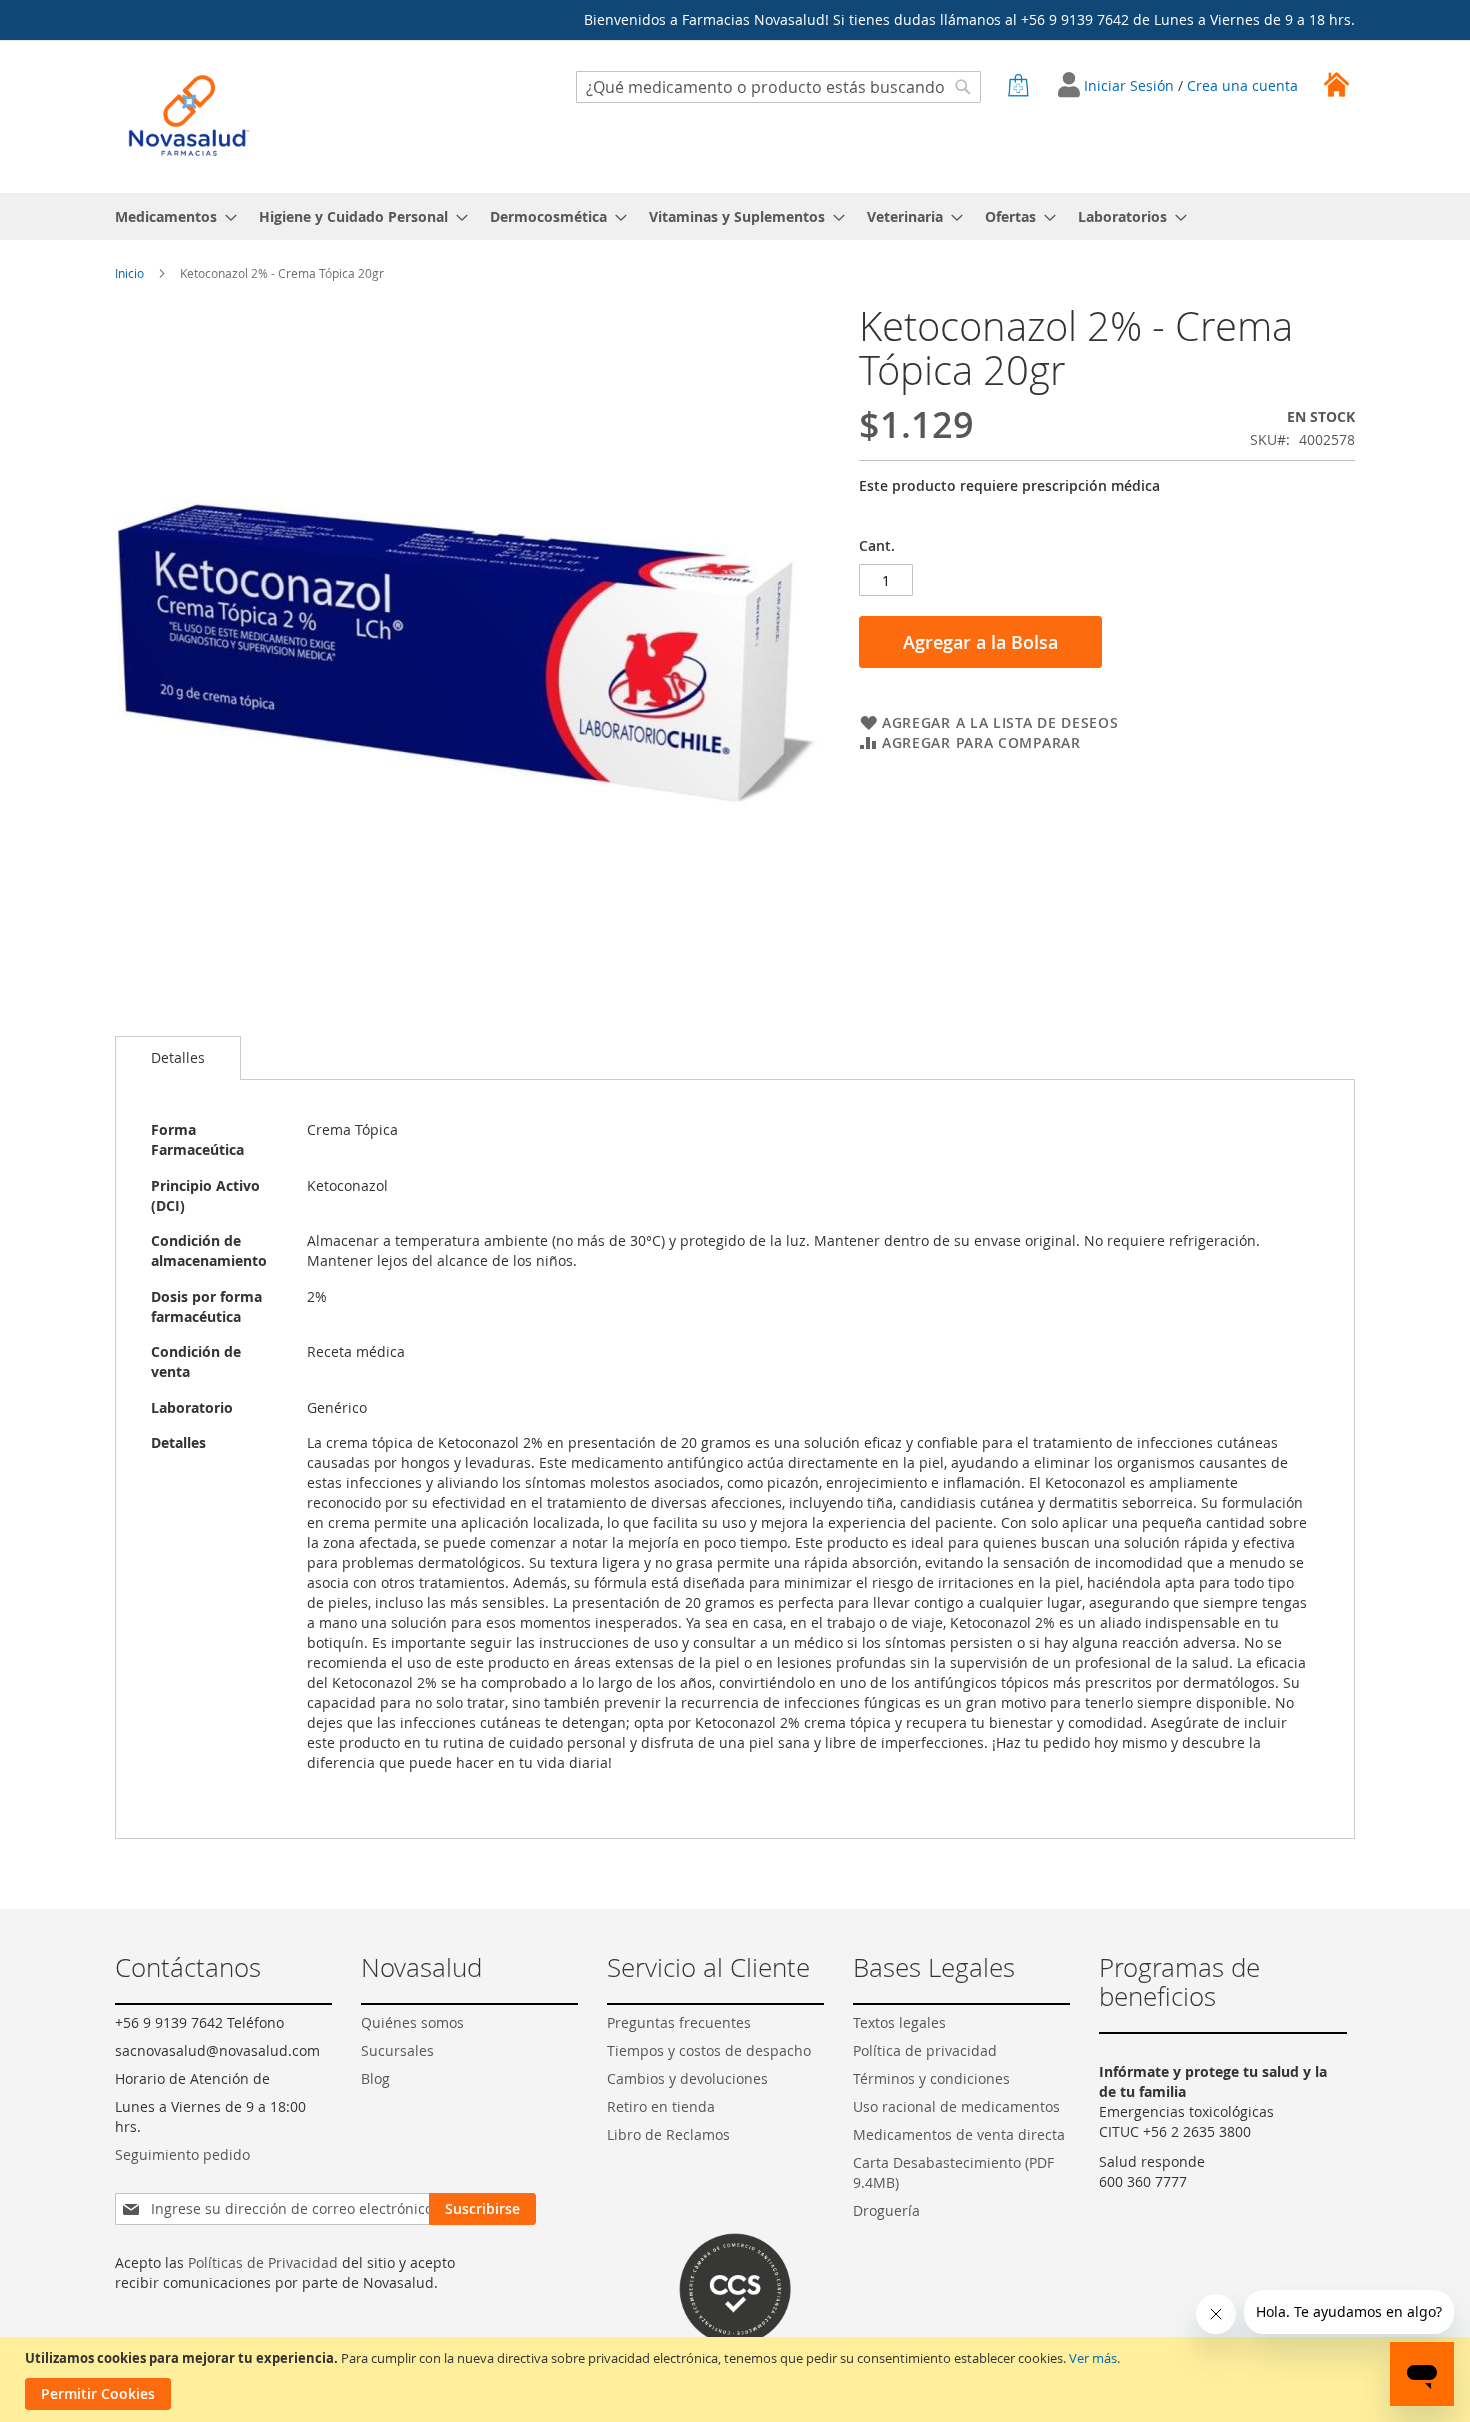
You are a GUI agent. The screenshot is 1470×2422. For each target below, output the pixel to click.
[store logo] (189, 115)
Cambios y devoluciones (687, 2078)
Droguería (886, 2210)
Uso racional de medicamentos (956, 2106)
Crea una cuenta (1242, 85)
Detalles (178, 1057)
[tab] (178, 1058)
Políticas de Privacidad (263, 2262)
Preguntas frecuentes (679, 2022)
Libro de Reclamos (668, 2134)
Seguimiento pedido (182, 2154)
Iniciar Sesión (1131, 85)
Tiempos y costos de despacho (709, 2050)
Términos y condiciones (931, 2078)
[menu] (735, 216)
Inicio (129, 273)
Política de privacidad (925, 2050)
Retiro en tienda (661, 2106)
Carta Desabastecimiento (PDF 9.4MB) (953, 2172)
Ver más (1093, 2358)
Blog (375, 2078)
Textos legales (899, 2022)
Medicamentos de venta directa (959, 2134)
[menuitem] (170, 216)
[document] (737, 2379)
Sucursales (397, 2050)
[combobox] (778, 87)
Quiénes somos (412, 2022)
